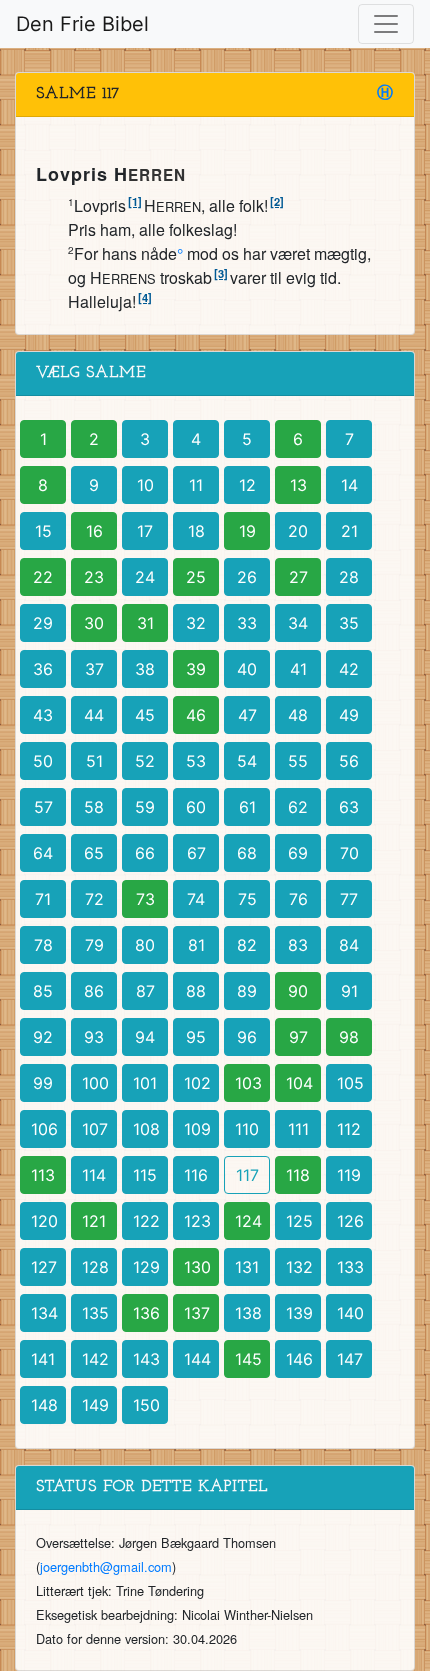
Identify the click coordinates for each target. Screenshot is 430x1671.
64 (43, 853)
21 (349, 531)
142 (95, 1359)
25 (196, 577)
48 (298, 715)
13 (298, 485)
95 (196, 1037)
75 (247, 899)
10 (145, 485)
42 (349, 669)
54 (247, 761)
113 (43, 1175)
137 (197, 1313)
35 (349, 623)
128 (95, 1267)
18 (196, 531)
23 (94, 577)
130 (197, 1267)
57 (43, 807)
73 (145, 899)
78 (43, 945)
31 (145, 623)
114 (94, 1175)
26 (247, 577)
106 (44, 1129)
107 (95, 1129)
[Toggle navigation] (386, 24)
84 (349, 945)
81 (196, 945)
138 (248, 1313)
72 (94, 899)
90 (298, 991)
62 (298, 807)
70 (349, 853)
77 (349, 899)
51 (94, 761)
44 (94, 715)
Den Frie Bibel (82, 24)
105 (350, 1083)
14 (349, 485)
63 (349, 807)
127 (44, 1267)
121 (94, 1221)
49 (349, 715)
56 (349, 761)
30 (94, 623)
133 (350, 1267)
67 (196, 853)
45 (145, 715)
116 (196, 1175)
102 (197, 1083)
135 (95, 1313)
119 (349, 1175)
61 (247, 807)
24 (145, 577)
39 (196, 669)
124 (248, 1221)
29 (43, 623)
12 (247, 485)
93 (94, 1037)
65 (94, 853)
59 (145, 807)
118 (298, 1175)
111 (298, 1129)
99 (43, 1083)
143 (146, 1359)
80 (145, 945)
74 (196, 899)
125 (299, 1221)
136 (146, 1313)
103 (248, 1083)
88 (196, 991)
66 (145, 853)
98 (349, 1037)
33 (247, 623)
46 (196, 715)
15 (43, 531)
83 (298, 945)
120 (44, 1221)
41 (298, 669)
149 (95, 1405)
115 (145, 1175)
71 (43, 899)
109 (197, 1129)
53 (196, 761)
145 (248, 1359)
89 (247, 991)
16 (94, 531)
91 (349, 991)
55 (298, 761)
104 (299, 1083)
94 (145, 1037)
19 (247, 531)
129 (146, 1267)
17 (145, 531)
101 (145, 1083)
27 (298, 577)
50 (43, 761)
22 (43, 577)
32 (196, 623)
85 (43, 991)
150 (146, 1405)
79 (94, 945)
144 (197, 1359)
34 (298, 623)
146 (299, 1359)
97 (298, 1037)
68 (247, 853)
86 (94, 991)
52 (145, 761)
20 (298, 531)
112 (349, 1129)
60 (196, 807)
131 (247, 1267)
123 (197, 1221)
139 (299, 1313)
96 (247, 1037)
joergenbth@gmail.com (106, 1566)
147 (350, 1359)
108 (146, 1129)
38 (145, 669)
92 (43, 1037)
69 (298, 853)
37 (94, 669)
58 (94, 807)
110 (247, 1129)
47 (247, 715)
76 (298, 899)
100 (95, 1083)
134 (44, 1313)
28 (349, 577)
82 (247, 945)
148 (44, 1405)
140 (350, 1313)
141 (43, 1359)
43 (43, 715)
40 (247, 669)
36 (43, 669)
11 (196, 485)
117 (247, 1175)
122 (146, 1221)
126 (350, 1221)
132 (299, 1267)
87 (145, 991)
